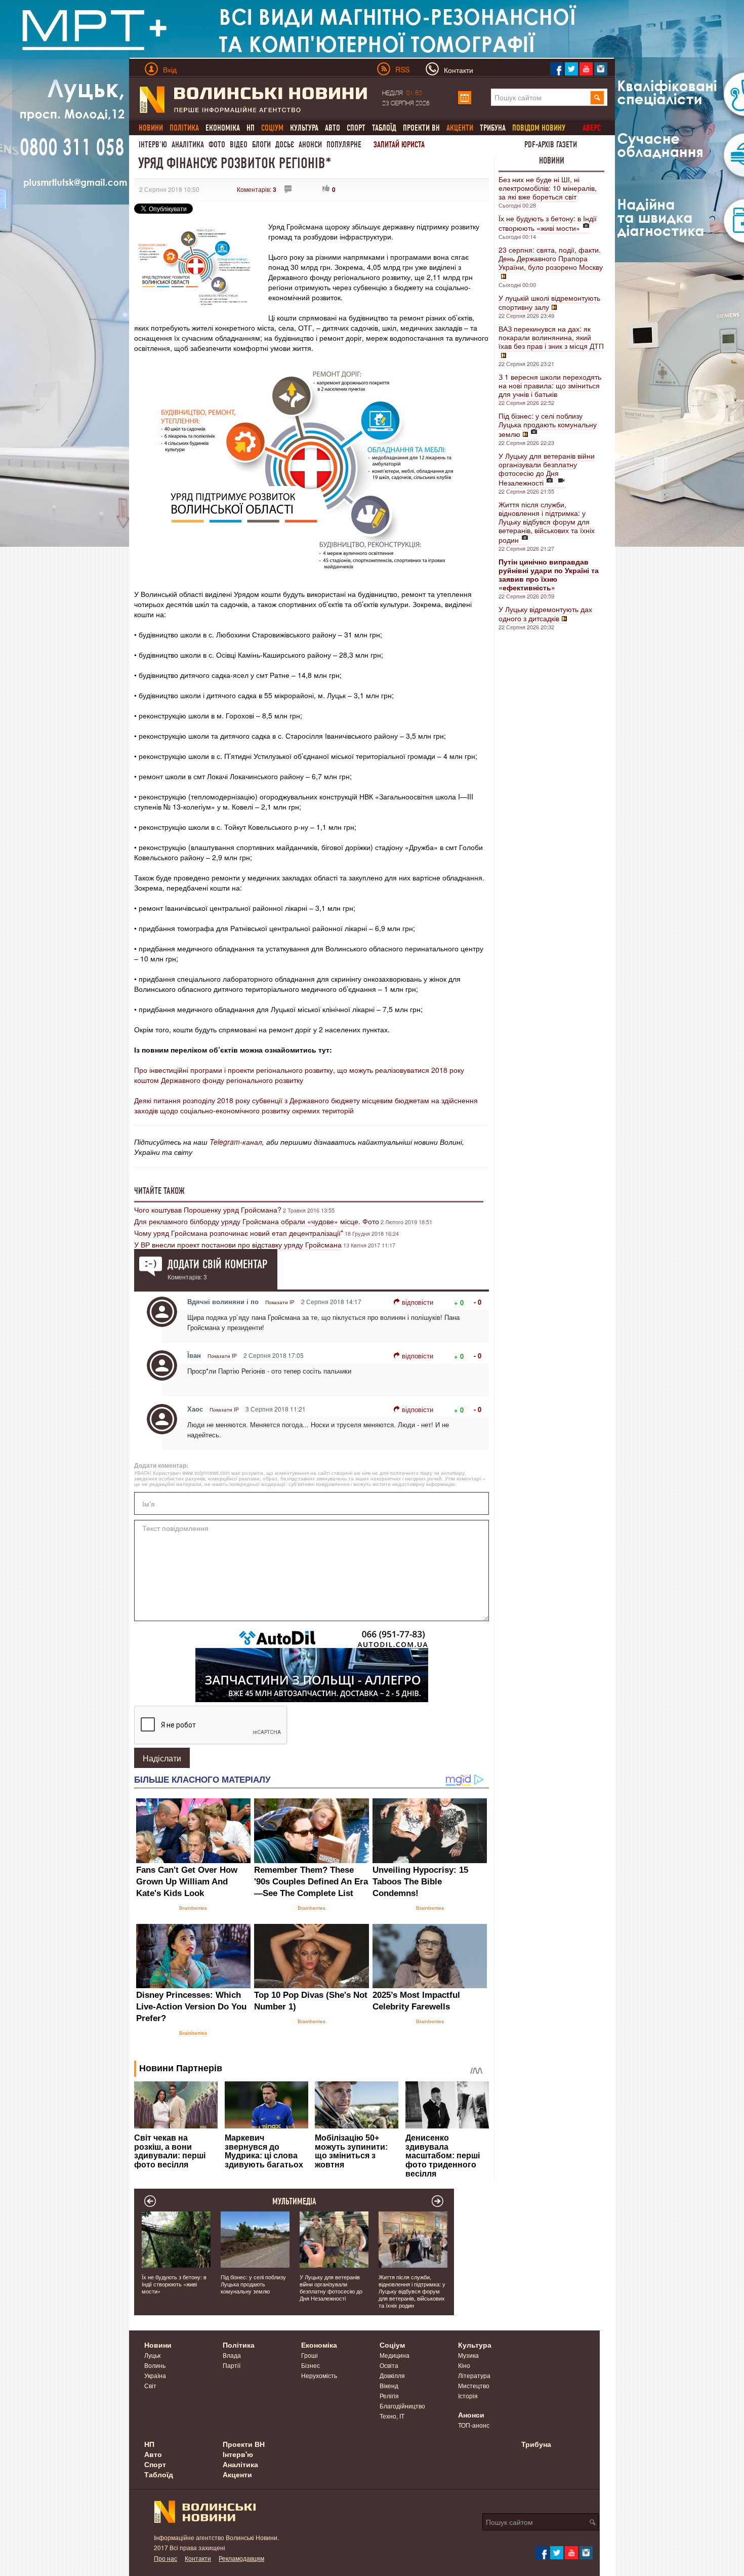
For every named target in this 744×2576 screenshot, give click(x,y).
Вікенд (389, 2385)
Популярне (344, 145)
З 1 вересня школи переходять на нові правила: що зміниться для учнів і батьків (550, 385)
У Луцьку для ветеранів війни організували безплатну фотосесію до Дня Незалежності (547, 469)
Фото (217, 145)
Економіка (223, 128)
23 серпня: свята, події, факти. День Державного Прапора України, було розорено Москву (551, 258)
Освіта (389, 2365)
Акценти (237, 2474)
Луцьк (152, 2355)
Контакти (198, 2558)
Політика (239, 2345)
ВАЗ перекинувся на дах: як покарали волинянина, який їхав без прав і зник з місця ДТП (551, 337)
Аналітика (188, 145)
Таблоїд (384, 128)
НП (251, 128)
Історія (468, 2396)
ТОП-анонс (474, 2425)
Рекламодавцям (241, 2558)
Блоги (261, 145)
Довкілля (392, 2375)
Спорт (356, 128)
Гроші (309, 2355)
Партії (232, 2365)
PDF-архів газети (551, 145)
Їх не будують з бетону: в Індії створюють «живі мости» (548, 223)
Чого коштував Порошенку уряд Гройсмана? (208, 1210)
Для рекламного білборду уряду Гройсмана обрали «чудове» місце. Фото (257, 1221)
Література (474, 2375)
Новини (552, 160)
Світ (150, 2385)
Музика (468, 2355)
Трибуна (493, 128)
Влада (232, 2355)
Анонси (310, 145)
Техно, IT (392, 2416)
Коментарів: (257, 189)
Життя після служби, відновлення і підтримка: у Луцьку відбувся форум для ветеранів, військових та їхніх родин (547, 522)
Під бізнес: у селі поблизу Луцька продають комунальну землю (548, 425)
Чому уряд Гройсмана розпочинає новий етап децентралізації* (239, 1233)
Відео (239, 145)
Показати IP (280, 1302)
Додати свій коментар (217, 1264)
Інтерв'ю (153, 145)
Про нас (166, 2558)
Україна (155, 2375)
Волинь (155, 2365)
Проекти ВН (421, 128)
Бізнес (311, 2365)
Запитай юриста (399, 145)
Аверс (592, 128)
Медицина (395, 2355)
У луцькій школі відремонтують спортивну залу (549, 302)
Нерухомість (319, 2375)
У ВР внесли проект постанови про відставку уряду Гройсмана (238, 1244)
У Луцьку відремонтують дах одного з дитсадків (545, 614)
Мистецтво (474, 2385)
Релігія (389, 2396)
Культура (304, 128)
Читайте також (159, 1191)
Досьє (285, 145)
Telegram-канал (236, 1142)
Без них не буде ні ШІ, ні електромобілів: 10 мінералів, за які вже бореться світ (548, 188)
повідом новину (539, 128)
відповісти (418, 1302)
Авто (333, 128)
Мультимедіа (294, 2201)
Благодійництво (402, 2406)
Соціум (392, 2345)
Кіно (464, 2365)
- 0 (478, 1302)
